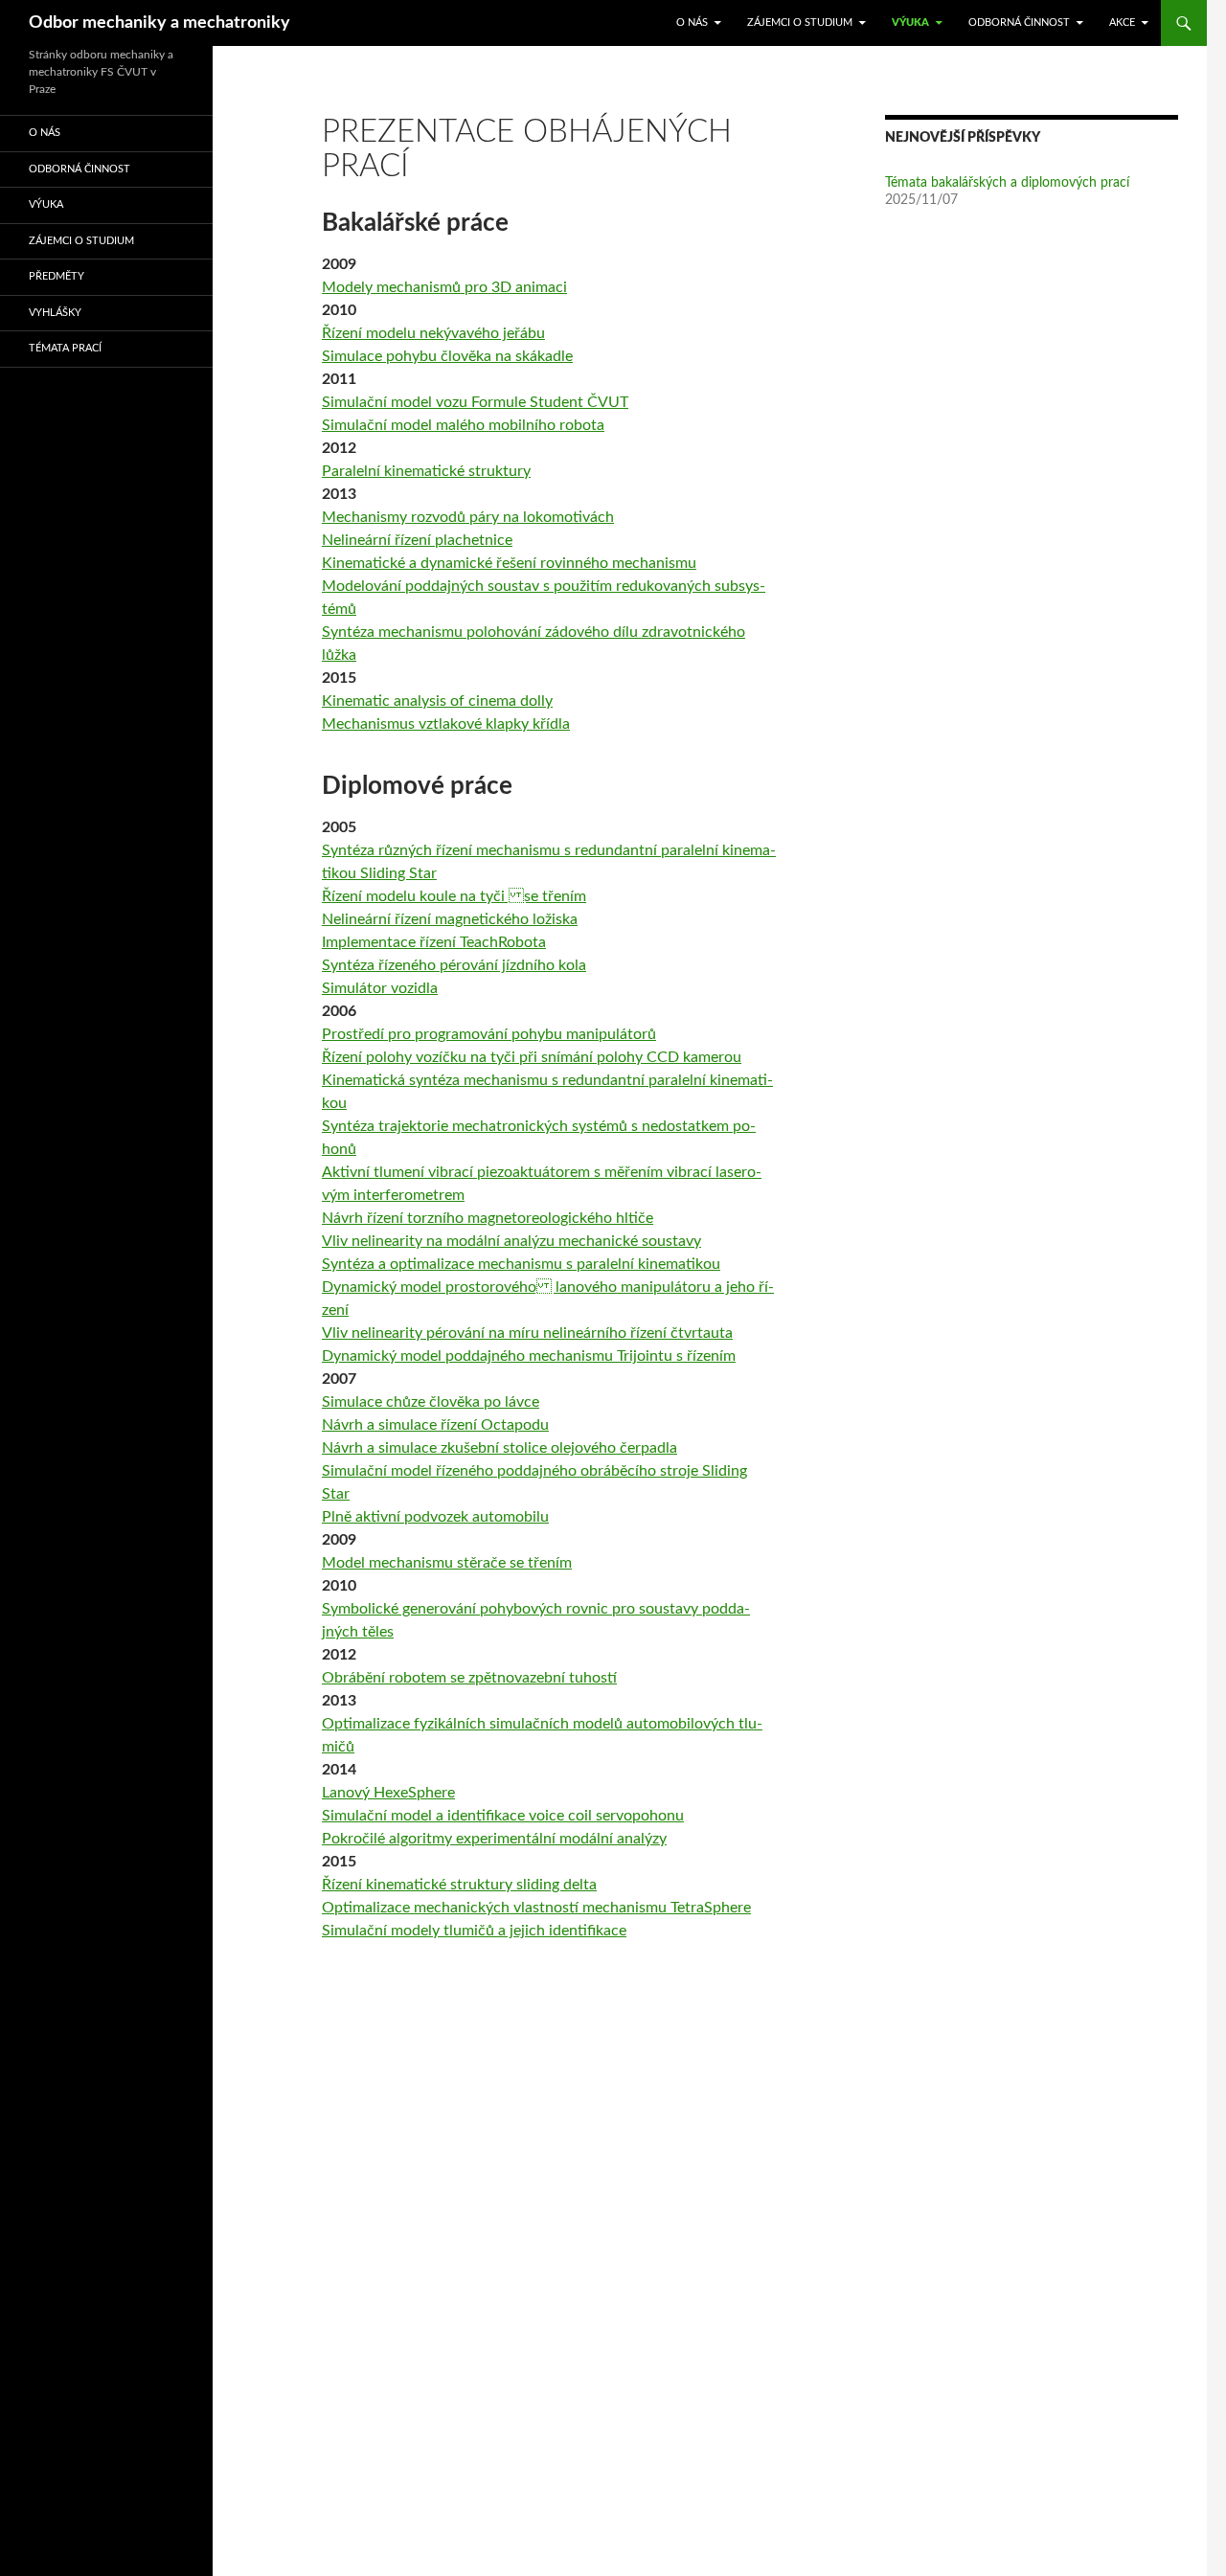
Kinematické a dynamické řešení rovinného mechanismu (509, 563)
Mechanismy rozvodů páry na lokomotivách (468, 517)
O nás (692, 23)
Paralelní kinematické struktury (426, 471)
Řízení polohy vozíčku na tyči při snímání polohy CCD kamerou (532, 1057)
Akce (1122, 23)
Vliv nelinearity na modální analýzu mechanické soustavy (511, 1241)
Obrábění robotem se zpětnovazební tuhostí (469, 1678)
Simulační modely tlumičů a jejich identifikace (474, 1931)
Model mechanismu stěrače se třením (447, 1563)
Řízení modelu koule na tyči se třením (454, 896)
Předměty (57, 276)
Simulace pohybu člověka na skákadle (447, 356)
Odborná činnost (1019, 23)
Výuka (910, 23)
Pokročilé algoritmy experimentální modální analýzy (494, 1839)
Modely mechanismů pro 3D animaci (444, 287)
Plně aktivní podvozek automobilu (435, 1517)
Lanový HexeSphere (388, 1793)
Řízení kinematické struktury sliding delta (459, 1885)
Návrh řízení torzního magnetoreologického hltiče (488, 1218)
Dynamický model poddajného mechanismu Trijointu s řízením (529, 1356)
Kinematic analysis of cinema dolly (437, 701)
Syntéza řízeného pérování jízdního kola (454, 965)
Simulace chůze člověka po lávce (431, 1402)
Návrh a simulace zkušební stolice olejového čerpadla (499, 1448)
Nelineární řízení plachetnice (417, 540)
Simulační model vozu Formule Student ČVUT (475, 402)
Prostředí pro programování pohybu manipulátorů (489, 1034)
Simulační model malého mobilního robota (463, 425)
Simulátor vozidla (380, 988)
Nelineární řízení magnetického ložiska (450, 919)
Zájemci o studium (800, 23)
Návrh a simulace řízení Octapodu (435, 1425)
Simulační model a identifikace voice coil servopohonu (503, 1816)
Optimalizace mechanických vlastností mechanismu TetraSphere (536, 1908)
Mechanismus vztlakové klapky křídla (446, 724)
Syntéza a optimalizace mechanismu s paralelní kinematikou (521, 1264)
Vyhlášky (55, 313)
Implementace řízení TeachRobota (434, 942)
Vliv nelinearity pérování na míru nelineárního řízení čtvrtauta (527, 1333)
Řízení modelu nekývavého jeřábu (433, 333)
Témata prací (65, 348)
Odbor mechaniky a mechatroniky (159, 23)
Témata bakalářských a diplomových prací (1007, 183)
